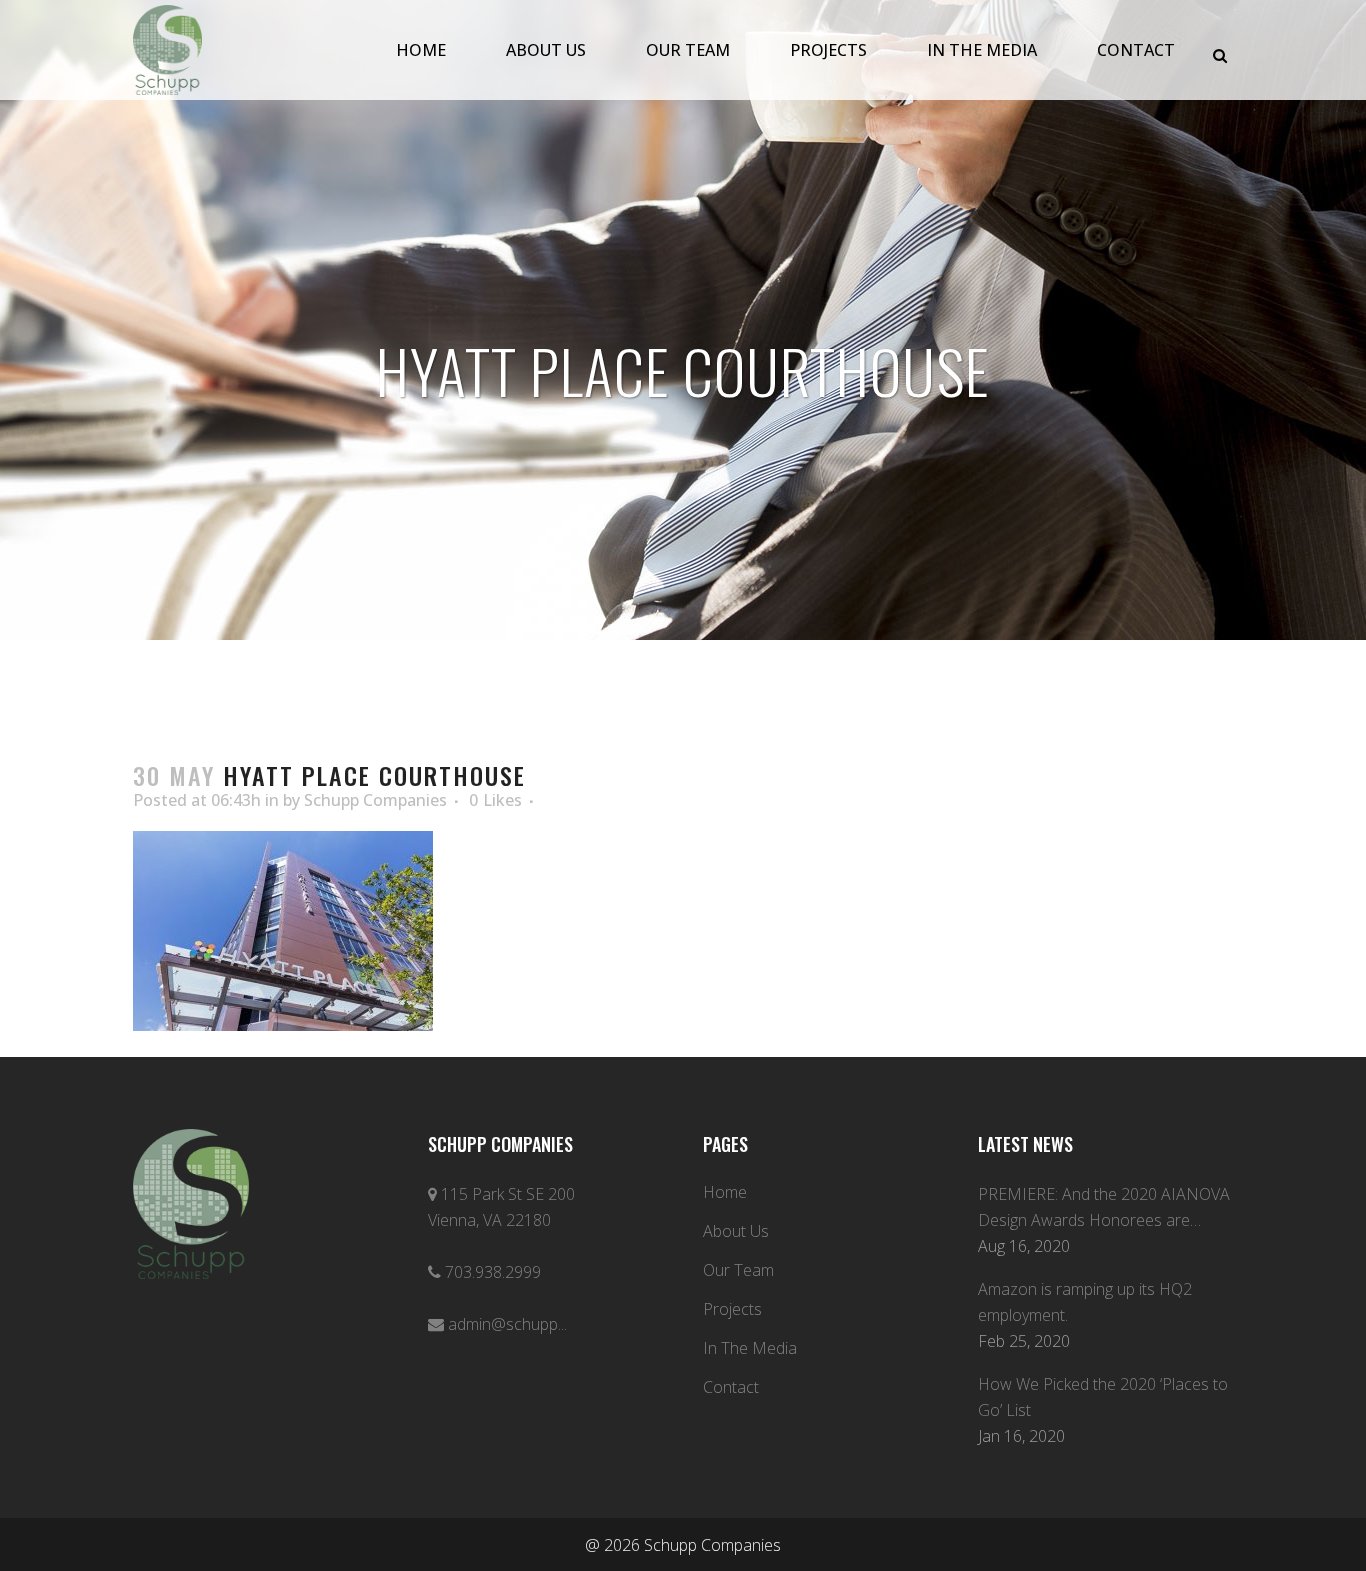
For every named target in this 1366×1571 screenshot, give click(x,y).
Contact (731, 1387)
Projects (732, 1309)
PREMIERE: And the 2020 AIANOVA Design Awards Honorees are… (1104, 1207)
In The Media (750, 1348)
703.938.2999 (493, 1272)
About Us (736, 1231)
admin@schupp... (507, 1324)
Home (725, 1192)
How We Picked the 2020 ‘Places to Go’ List (1103, 1397)
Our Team (738, 1270)
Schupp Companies (375, 800)
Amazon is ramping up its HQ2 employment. (1085, 1302)
